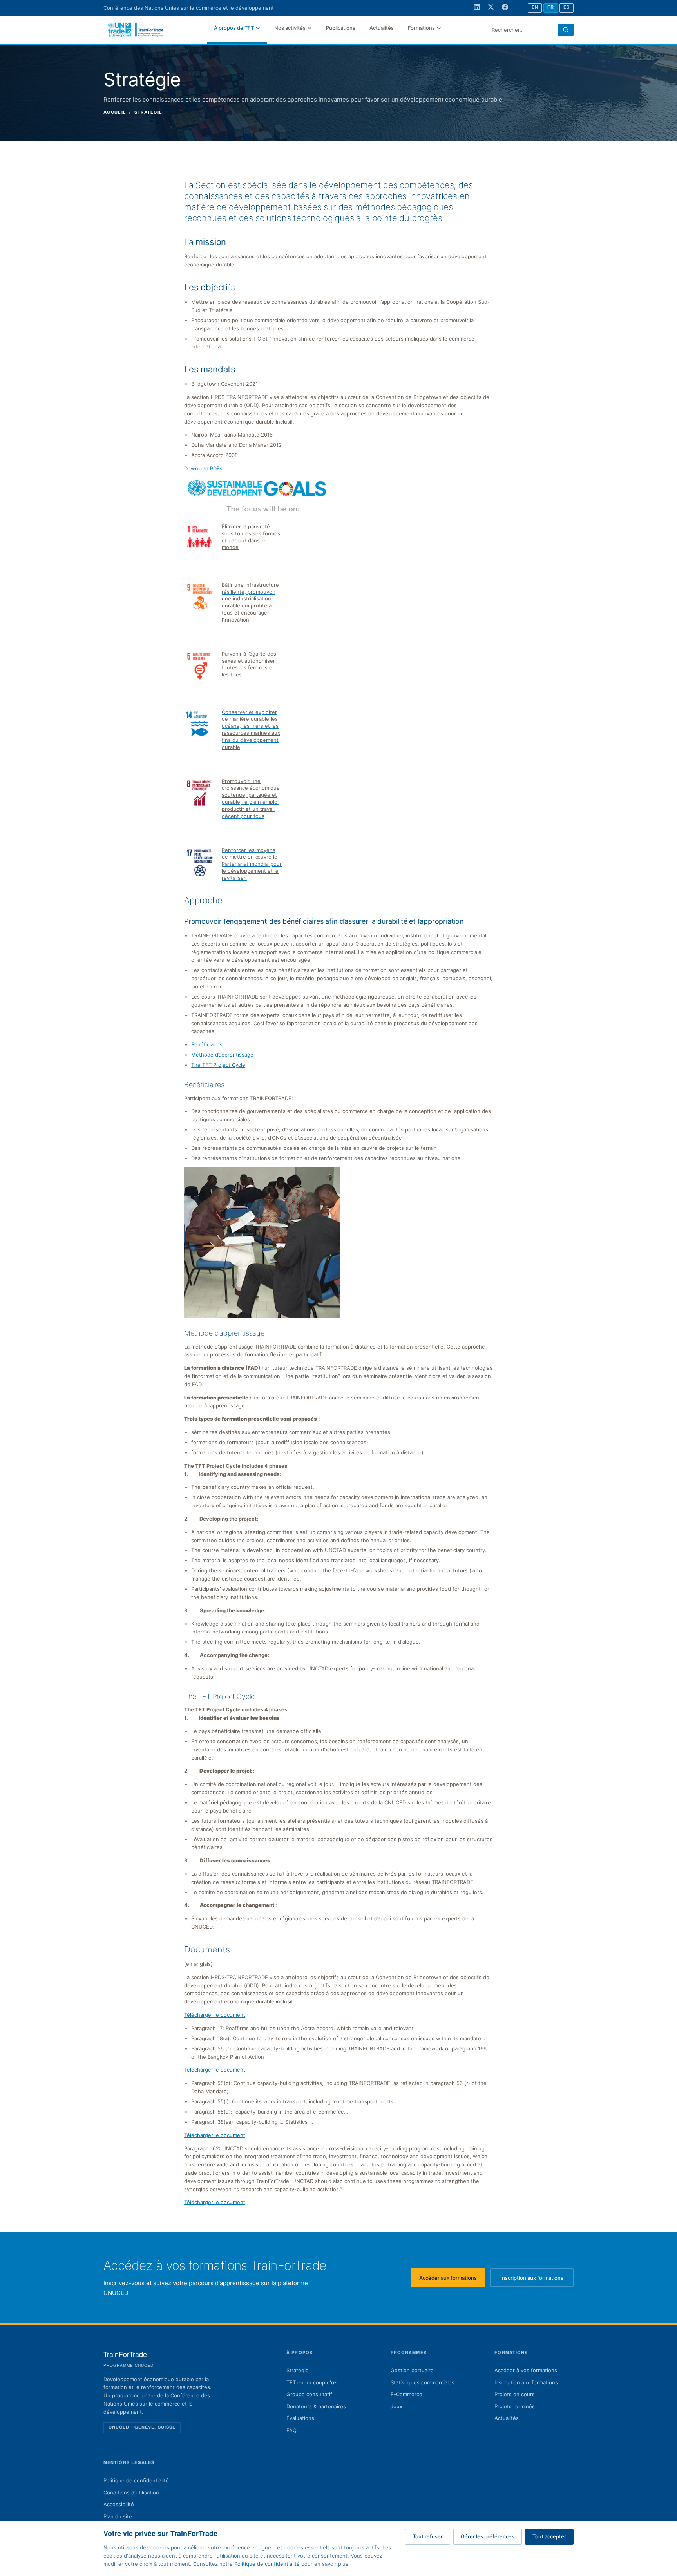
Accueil (115, 112)
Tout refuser (428, 2536)
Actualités (382, 28)
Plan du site (118, 2516)
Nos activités (290, 28)
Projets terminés (515, 2406)
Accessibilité (119, 2504)
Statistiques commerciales (423, 2382)
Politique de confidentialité (136, 2480)
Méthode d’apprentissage (222, 1055)
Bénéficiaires (207, 1044)
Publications (341, 28)
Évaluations (300, 2418)
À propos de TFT (234, 28)
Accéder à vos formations (526, 2370)
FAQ (291, 2430)
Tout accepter (549, 2536)
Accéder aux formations (452, 2280)
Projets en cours (515, 2394)
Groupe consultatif (309, 2394)
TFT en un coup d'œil (312, 2382)
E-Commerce (406, 2394)
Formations (421, 28)
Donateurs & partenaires (316, 2406)
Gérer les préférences (488, 2536)
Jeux (396, 2406)
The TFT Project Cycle (218, 1065)
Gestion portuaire (412, 2370)
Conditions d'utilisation (131, 2493)
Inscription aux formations (537, 2280)
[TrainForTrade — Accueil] (136, 30)
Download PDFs (203, 468)
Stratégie (298, 2370)
